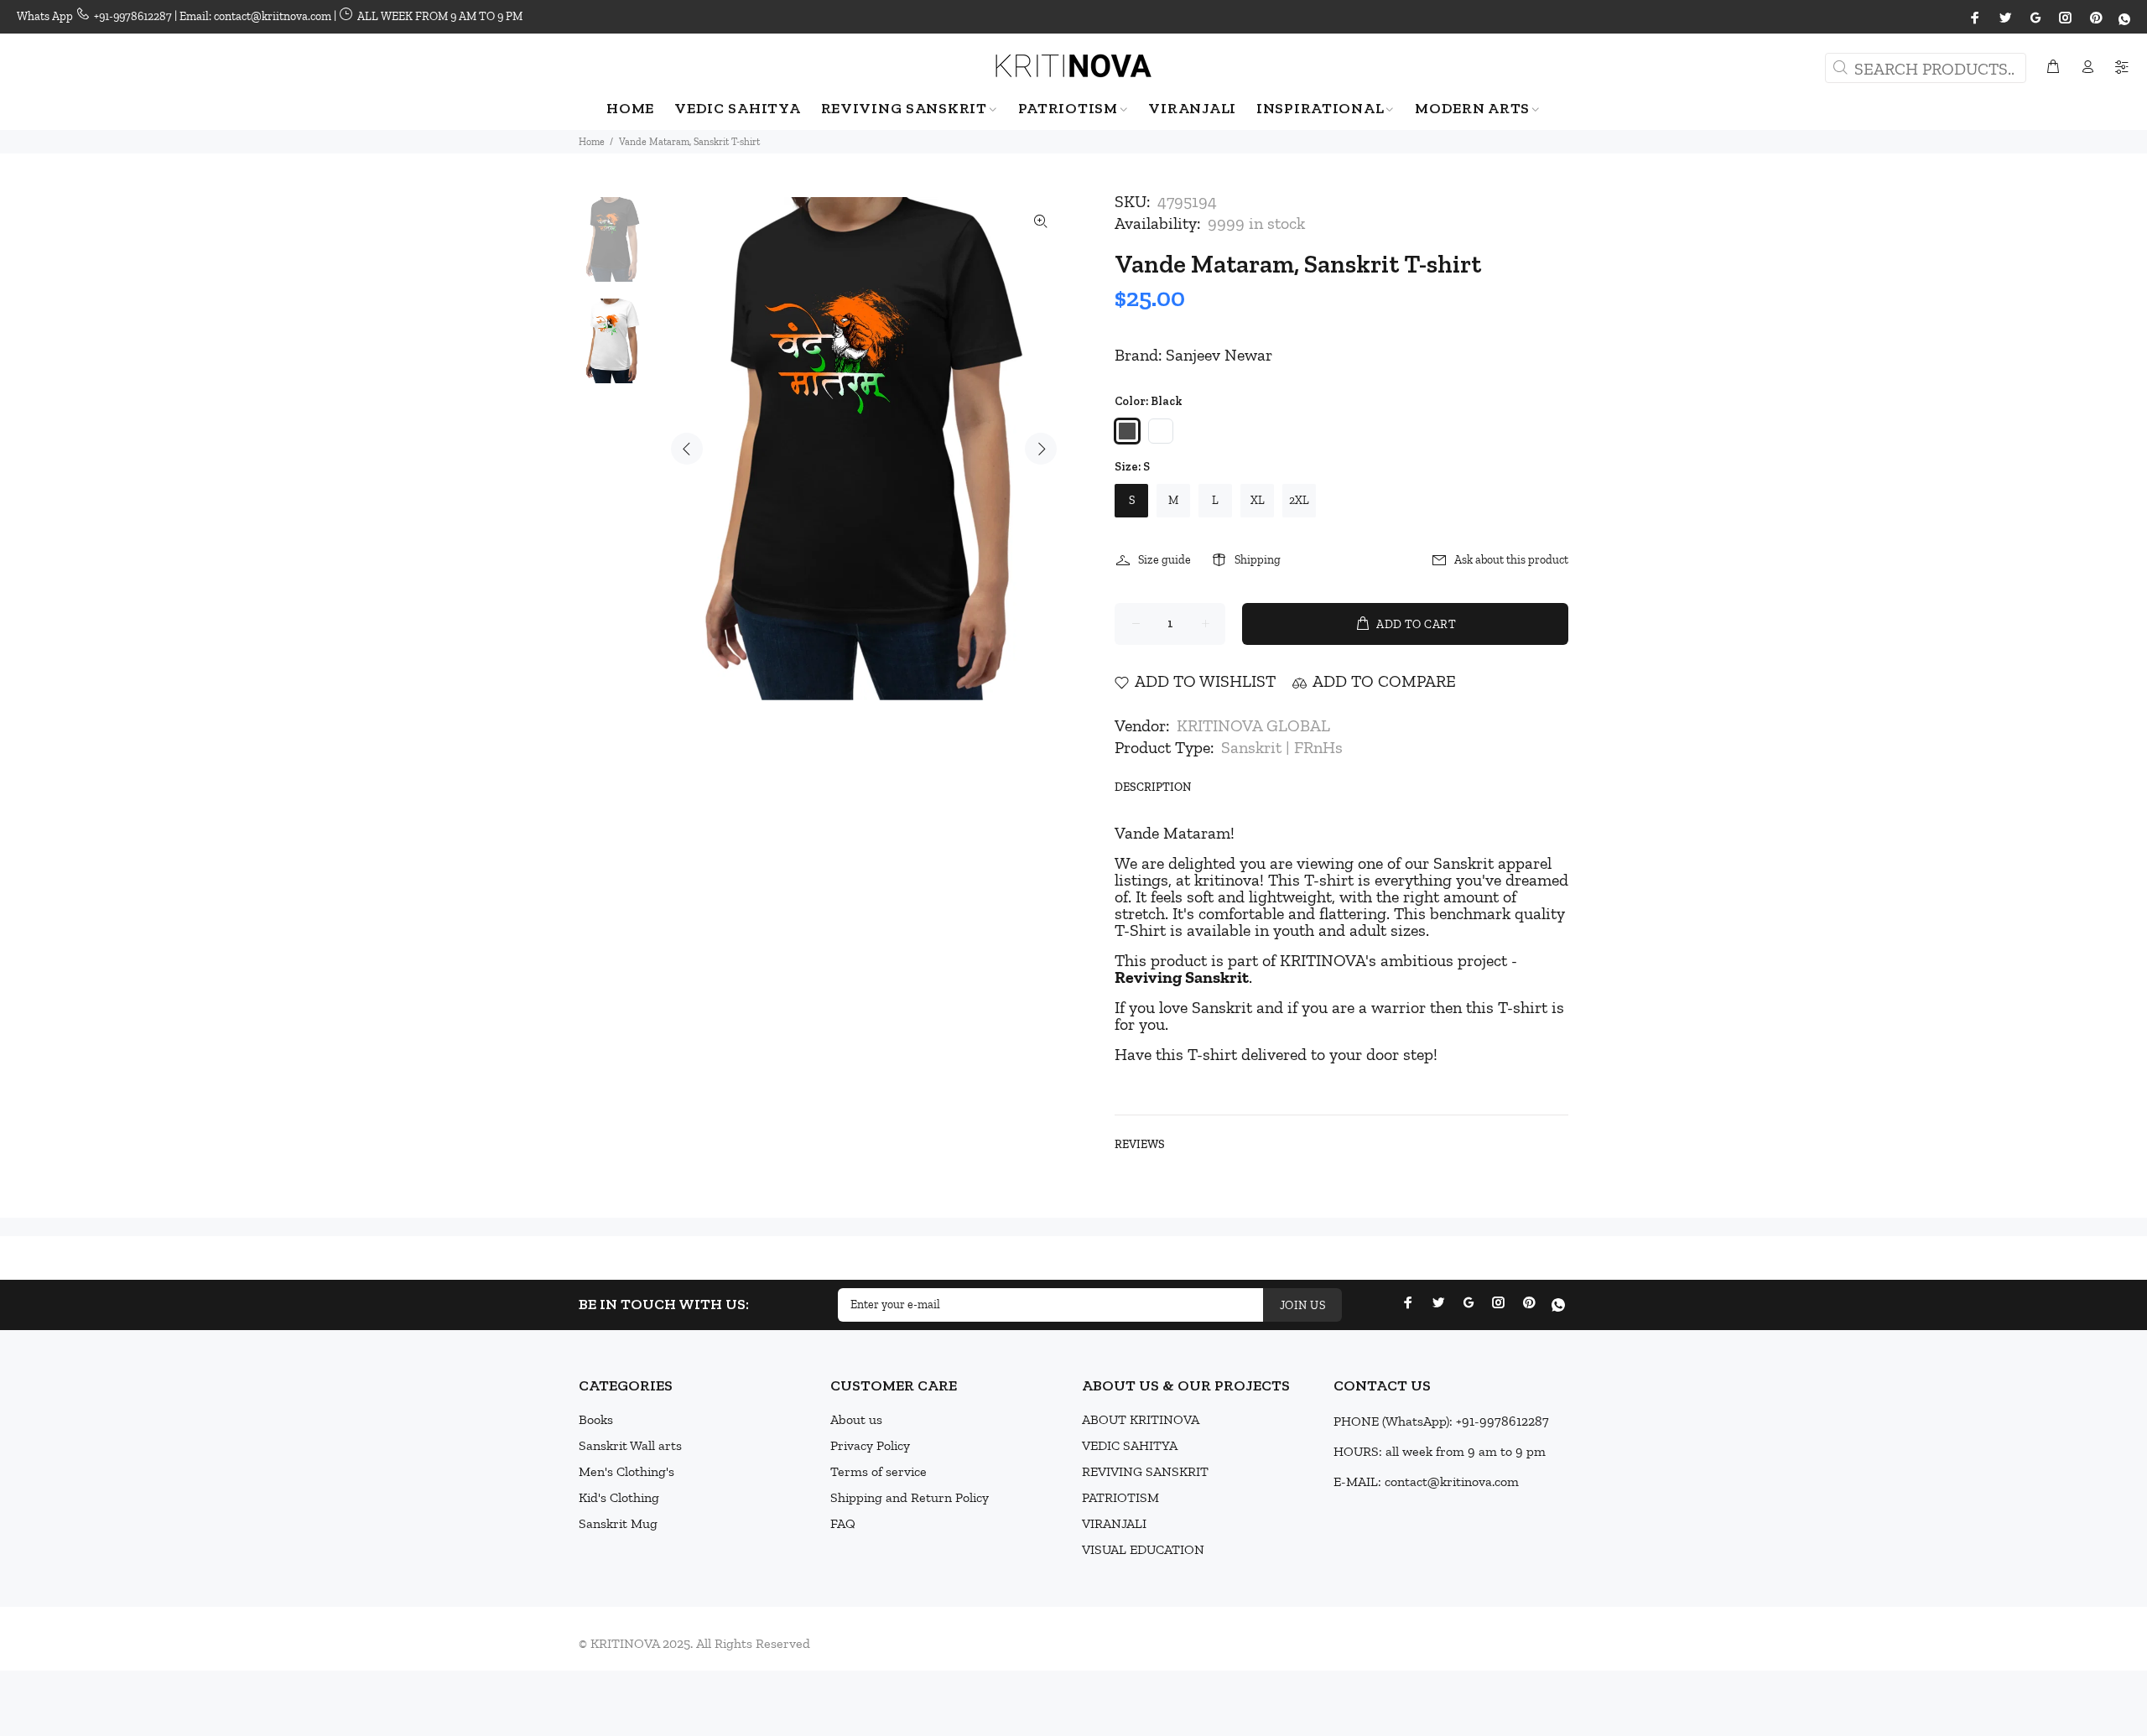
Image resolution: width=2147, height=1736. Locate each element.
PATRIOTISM (1120, 1497)
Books (596, 1419)
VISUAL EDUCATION (1143, 1549)
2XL (1299, 500)
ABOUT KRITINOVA (1141, 1419)
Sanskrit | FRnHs (1282, 747)
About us (856, 1419)
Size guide (1164, 560)
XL (1258, 500)
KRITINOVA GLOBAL (1253, 725)
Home (592, 142)
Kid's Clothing (619, 1497)
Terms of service (879, 1471)
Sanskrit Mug (618, 1523)
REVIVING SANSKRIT (1145, 1471)
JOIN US (1302, 1305)
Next (1041, 449)
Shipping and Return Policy (910, 1497)
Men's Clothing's (626, 1471)
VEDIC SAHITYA (1130, 1445)
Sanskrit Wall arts (630, 1445)
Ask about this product (1511, 560)
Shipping (1258, 560)
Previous (687, 449)
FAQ (843, 1523)
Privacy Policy (870, 1445)
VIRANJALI (1114, 1523)
